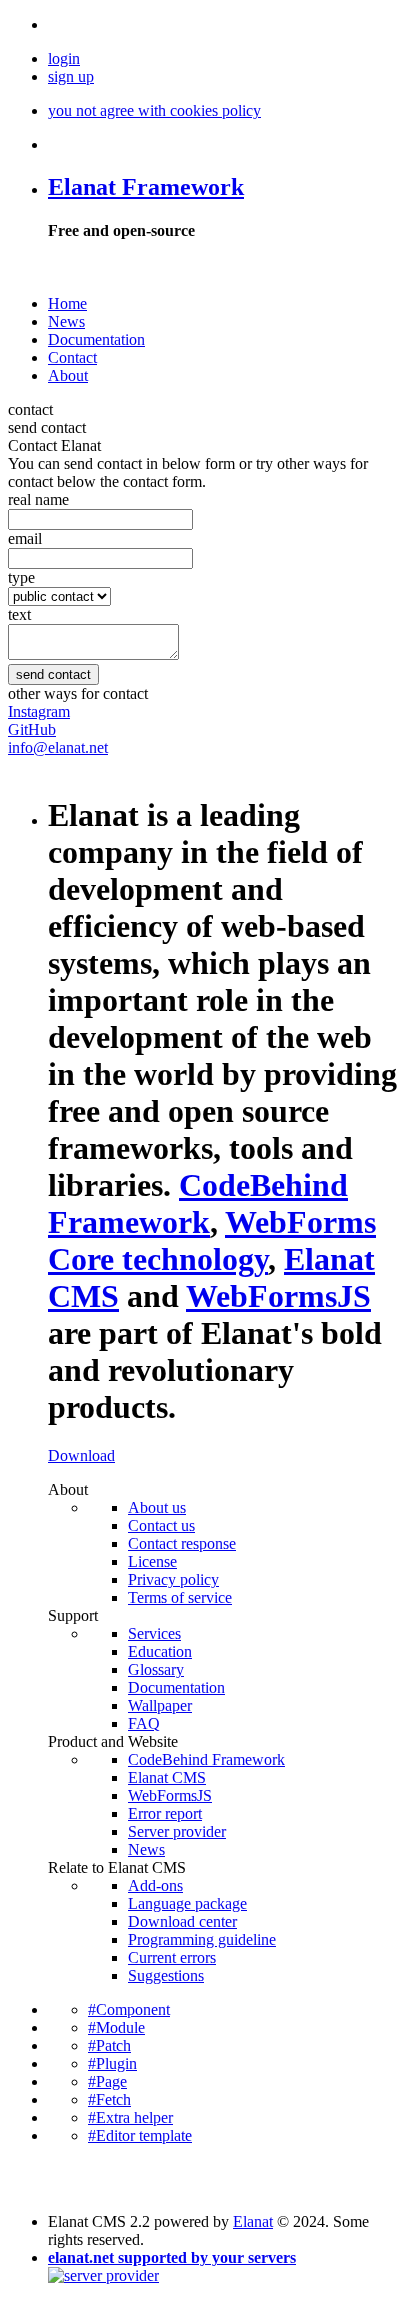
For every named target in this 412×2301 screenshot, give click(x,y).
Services (154, 1633)
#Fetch (109, 2099)
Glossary (156, 1669)
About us (157, 1507)
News (66, 321)
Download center (182, 1921)
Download (81, 1455)
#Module (116, 2027)
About (68, 375)
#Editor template (140, 2135)
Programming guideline (202, 1939)
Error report (165, 1813)
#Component (129, 2009)
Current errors (172, 1957)
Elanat (253, 2221)
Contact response (182, 1543)
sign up (71, 76)
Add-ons (155, 1885)
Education (160, 1651)
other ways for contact (78, 693)
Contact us (161, 1525)
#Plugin (112, 2063)
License (152, 1561)
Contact (72, 357)
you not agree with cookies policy (154, 110)
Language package (187, 1903)
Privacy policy (173, 1579)
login (64, 58)
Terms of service (180, 1597)
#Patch (109, 2045)
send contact (47, 427)
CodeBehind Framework (206, 1759)
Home (67, 303)
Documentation (96, 339)
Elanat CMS (167, 1777)
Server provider (177, 1831)
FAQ (144, 1723)
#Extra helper (130, 2117)
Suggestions (166, 1975)
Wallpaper (160, 1705)
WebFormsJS (170, 1795)
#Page (107, 2081)
